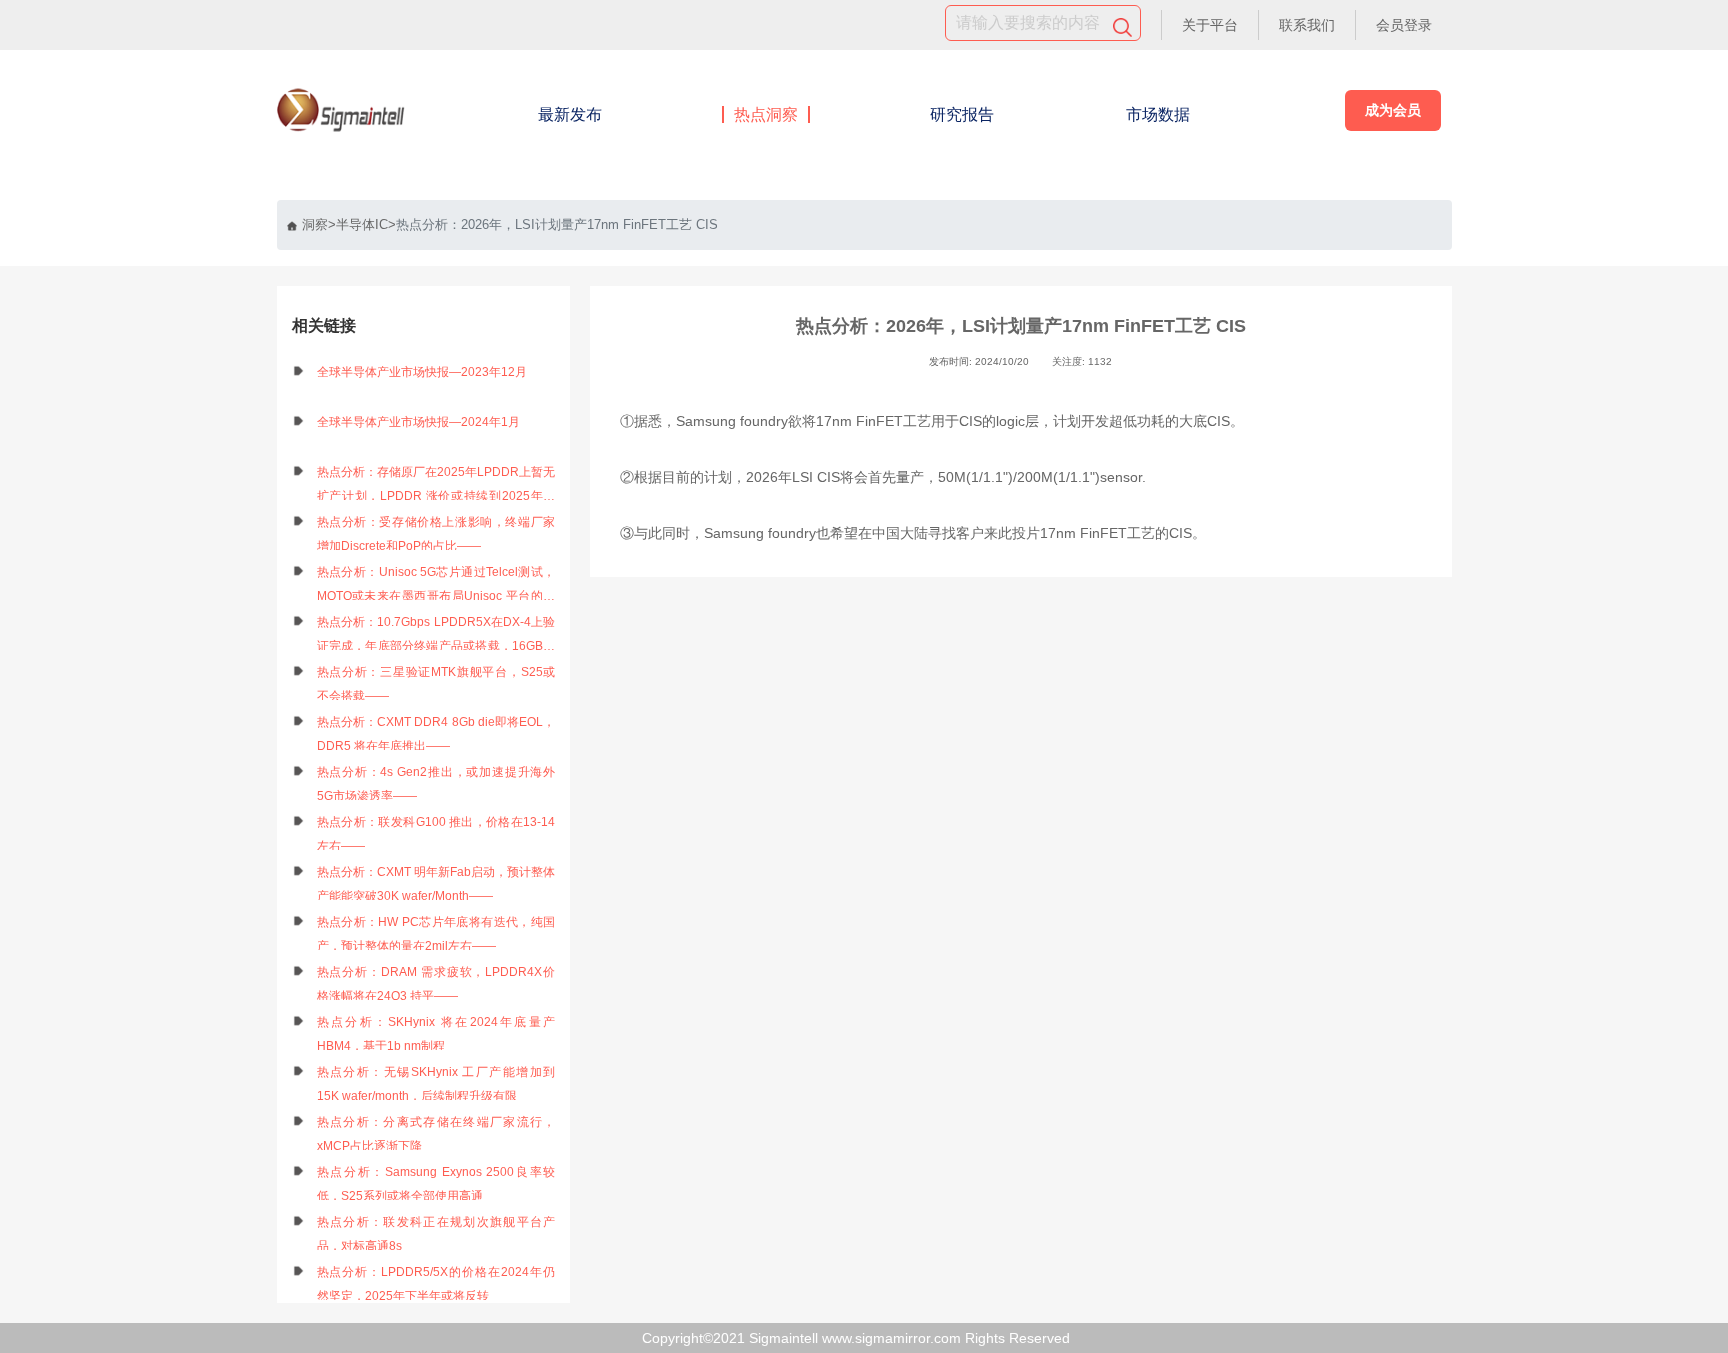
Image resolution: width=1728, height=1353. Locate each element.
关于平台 (1210, 25)
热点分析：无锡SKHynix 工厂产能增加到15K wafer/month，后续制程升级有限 (436, 1084)
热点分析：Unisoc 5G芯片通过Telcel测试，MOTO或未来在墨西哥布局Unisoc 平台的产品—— (436, 586)
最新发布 (570, 114)
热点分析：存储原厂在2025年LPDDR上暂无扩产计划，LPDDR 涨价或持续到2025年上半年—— (436, 486)
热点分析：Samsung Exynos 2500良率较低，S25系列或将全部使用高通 (436, 1184)
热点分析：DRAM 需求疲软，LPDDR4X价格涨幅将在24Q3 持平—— (436, 984)
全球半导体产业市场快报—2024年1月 (418, 422)
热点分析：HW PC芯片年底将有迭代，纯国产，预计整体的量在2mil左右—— (436, 934)
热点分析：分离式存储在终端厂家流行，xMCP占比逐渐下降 (436, 1134)
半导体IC (362, 224)
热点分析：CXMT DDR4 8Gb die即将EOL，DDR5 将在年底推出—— (436, 734)
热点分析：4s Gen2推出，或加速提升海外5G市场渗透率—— (436, 784)
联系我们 (1307, 25)
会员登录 (1404, 25)
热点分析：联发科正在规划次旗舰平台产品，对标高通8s (436, 1234)
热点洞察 (766, 114)
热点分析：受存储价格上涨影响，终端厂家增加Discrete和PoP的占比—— (436, 534)
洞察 (315, 224)
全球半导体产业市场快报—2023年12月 (422, 372)
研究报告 (962, 114)
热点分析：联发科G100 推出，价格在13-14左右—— (436, 834)
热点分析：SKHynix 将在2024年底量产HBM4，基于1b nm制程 (436, 1034)
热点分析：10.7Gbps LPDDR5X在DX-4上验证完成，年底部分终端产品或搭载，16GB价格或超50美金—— (436, 636)
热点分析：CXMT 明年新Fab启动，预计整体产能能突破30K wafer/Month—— (436, 884)
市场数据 (1158, 114)
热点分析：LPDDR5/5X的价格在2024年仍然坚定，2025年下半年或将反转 (436, 1284)
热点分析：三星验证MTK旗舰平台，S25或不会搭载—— (436, 684)
